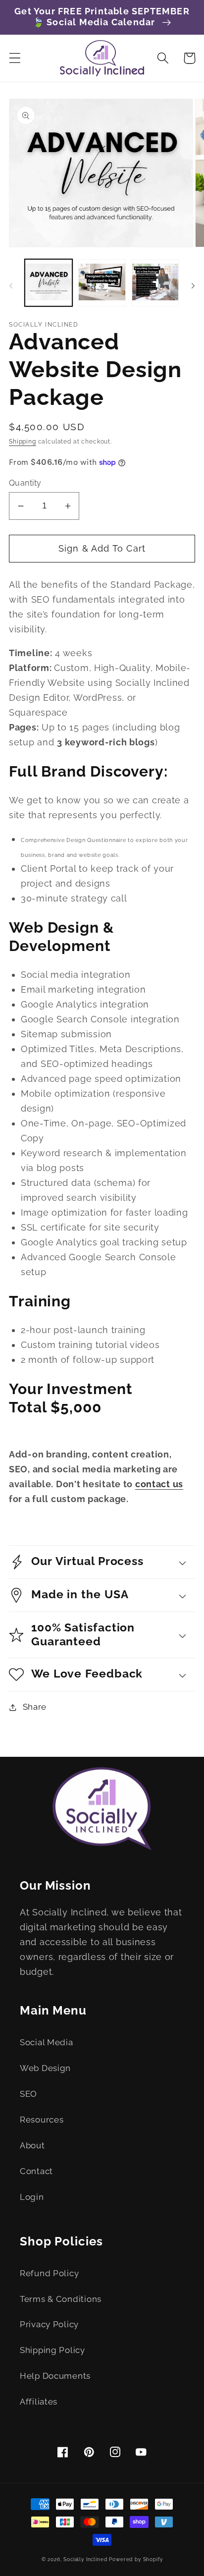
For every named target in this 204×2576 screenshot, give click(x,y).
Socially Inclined (85, 2559)
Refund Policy (49, 2273)
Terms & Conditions (61, 2299)
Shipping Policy (52, 2350)
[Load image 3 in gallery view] (155, 283)
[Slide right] (193, 286)
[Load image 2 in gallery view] (102, 283)
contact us (159, 1484)
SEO (28, 2094)
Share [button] (35, 1707)
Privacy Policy (49, 2324)
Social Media (47, 2042)
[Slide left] (11, 286)
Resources (42, 2120)
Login (32, 2197)
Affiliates (39, 2402)
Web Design (45, 2068)
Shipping (23, 442)
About (32, 2145)
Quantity (25, 483)
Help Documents (55, 2376)
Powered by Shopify (136, 2559)
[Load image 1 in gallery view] (49, 283)
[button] (15, 58)
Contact (36, 2171)
